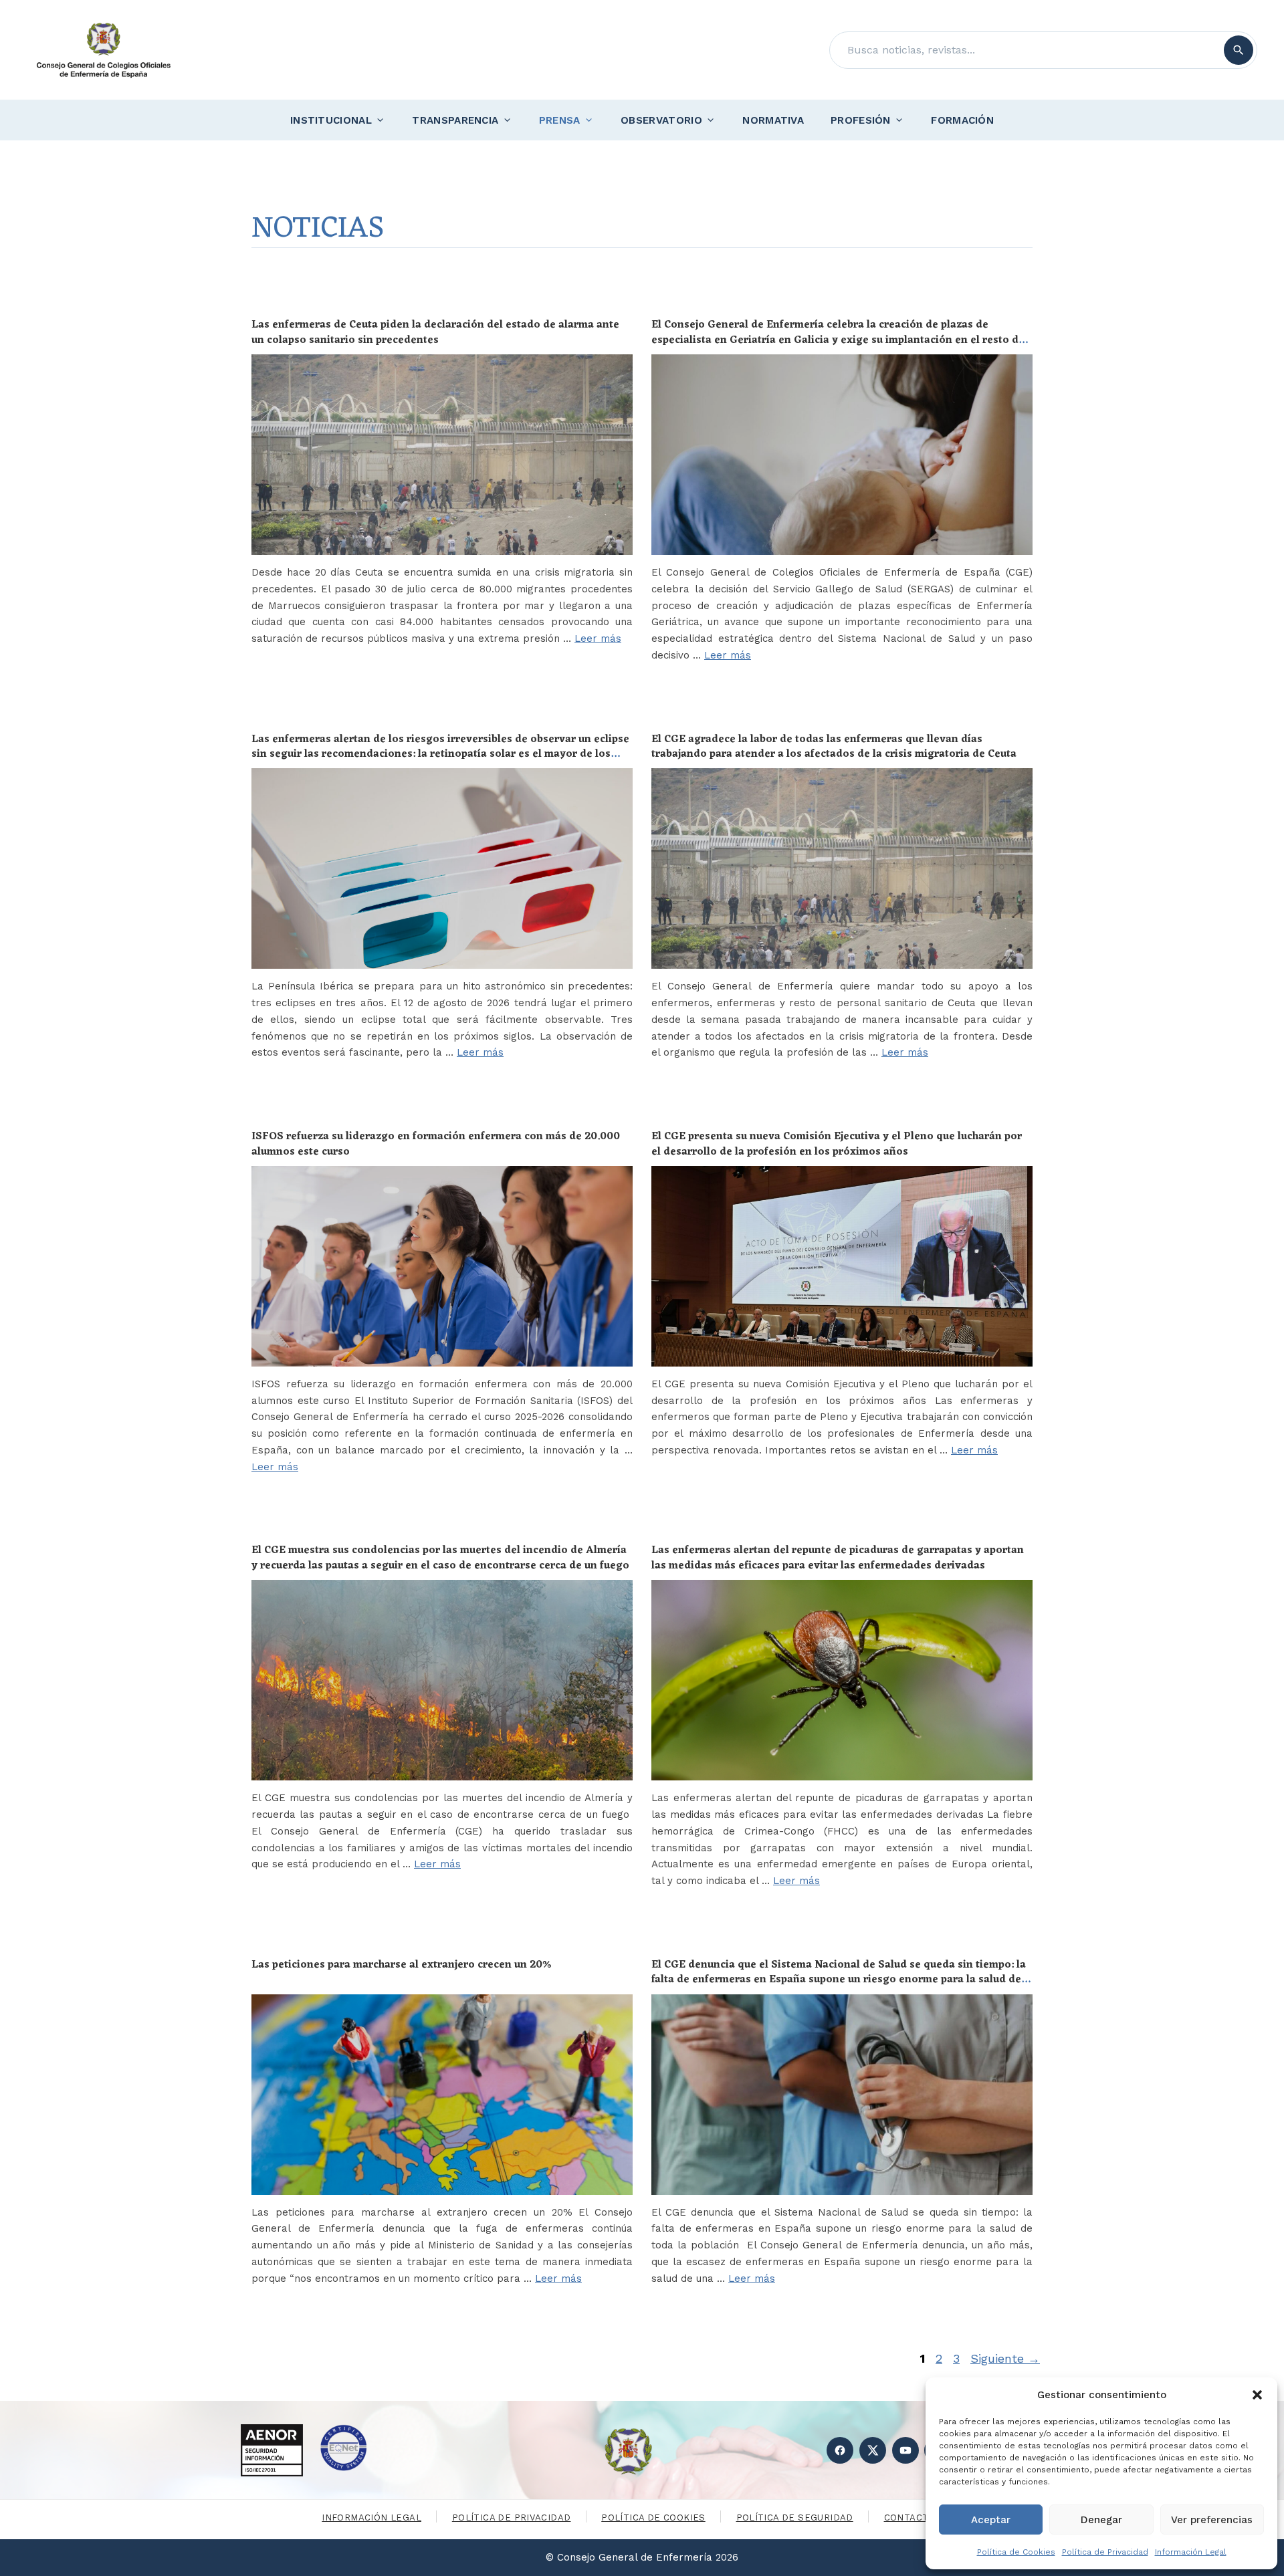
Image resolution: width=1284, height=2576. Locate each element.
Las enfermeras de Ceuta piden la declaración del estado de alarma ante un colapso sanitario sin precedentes (435, 332)
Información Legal (1191, 2552)
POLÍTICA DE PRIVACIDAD (512, 2518)
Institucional (331, 120)
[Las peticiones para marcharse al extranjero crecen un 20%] (442, 2095)
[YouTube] (905, 2450)
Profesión (861, 120)
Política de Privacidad (1105, 2552)
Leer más (598, 638)
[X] (873, 2450)
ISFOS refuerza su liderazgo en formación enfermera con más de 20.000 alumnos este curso (436, 1144)
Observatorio (661, 120)
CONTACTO (910, 2518)
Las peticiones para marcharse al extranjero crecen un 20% (402, 1965)
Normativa (773, 120)
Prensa (560, 120)
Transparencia (455, 120)
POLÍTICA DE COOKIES (653, 2518)
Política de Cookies (1016, 2552)
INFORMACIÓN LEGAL (371, 2518)
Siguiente (1005, 2358)
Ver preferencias (1212, 2520)
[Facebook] (840, 2450)
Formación (962, 120)
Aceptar (991, 2520)
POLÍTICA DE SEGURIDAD (795, 2518)
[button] (1257, 2395)
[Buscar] (1239, 50)
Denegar (1101, 2520)
